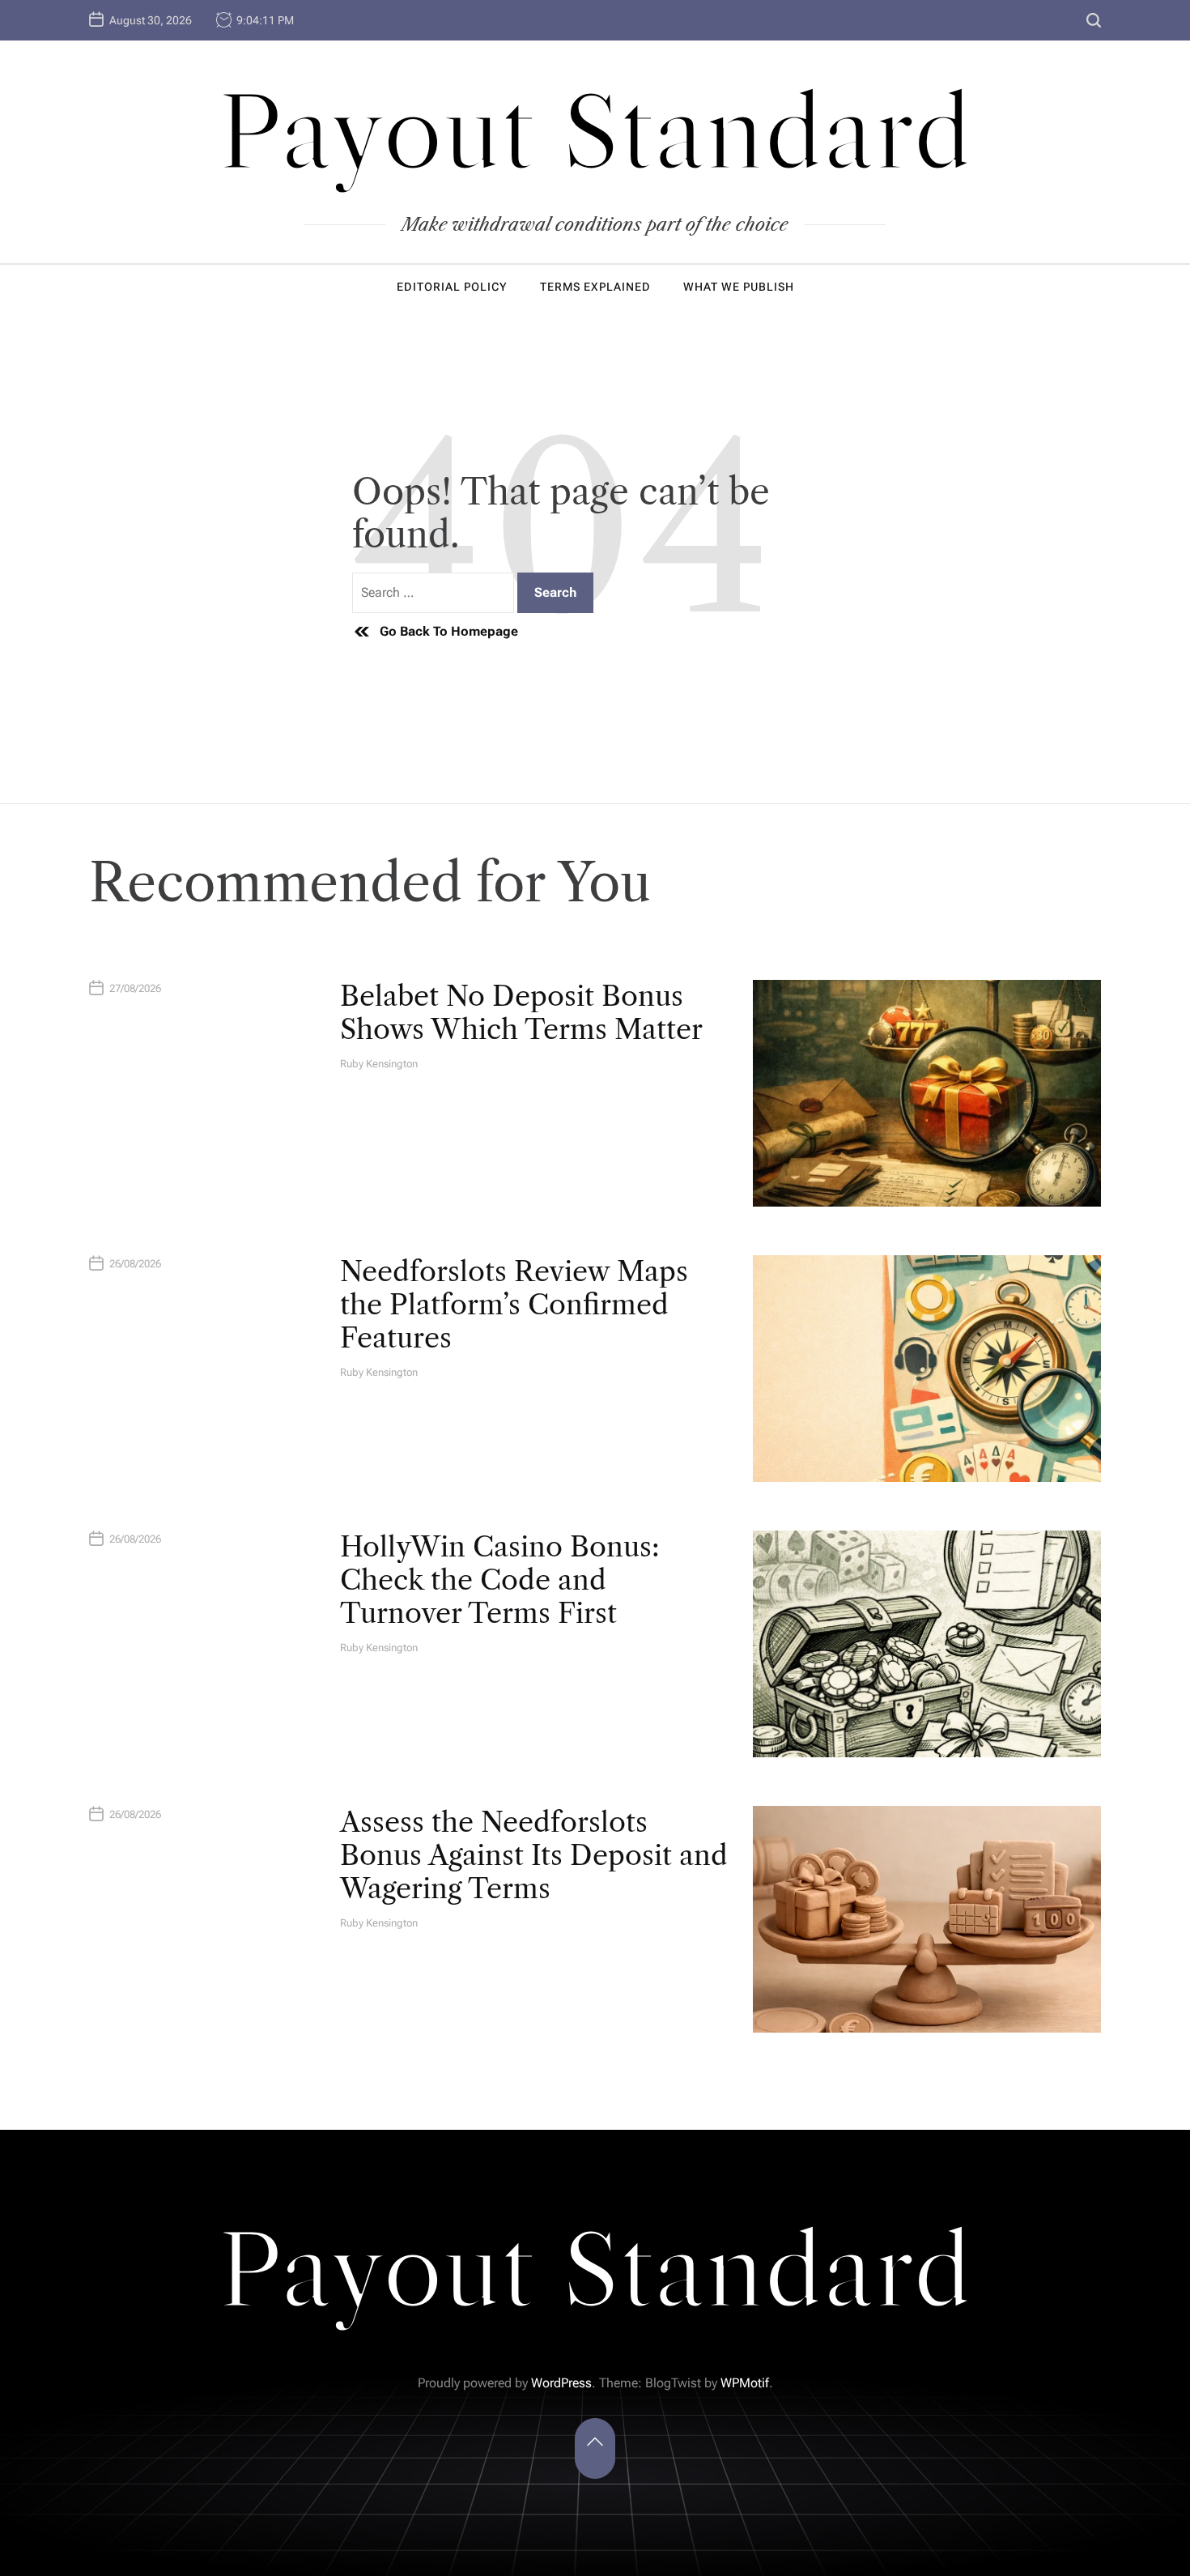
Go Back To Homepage (449, 631)
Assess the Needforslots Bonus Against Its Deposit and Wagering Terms (534, 1855)
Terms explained (595, 287)
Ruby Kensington (379, 1064)
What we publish (739, 287)
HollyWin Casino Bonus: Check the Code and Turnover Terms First (500, 1580)
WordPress (561, 2383)
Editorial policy (452, 287)
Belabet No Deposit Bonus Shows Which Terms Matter (521, 1013)
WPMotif (745, 2383)
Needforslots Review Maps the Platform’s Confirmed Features (514, 1305)
